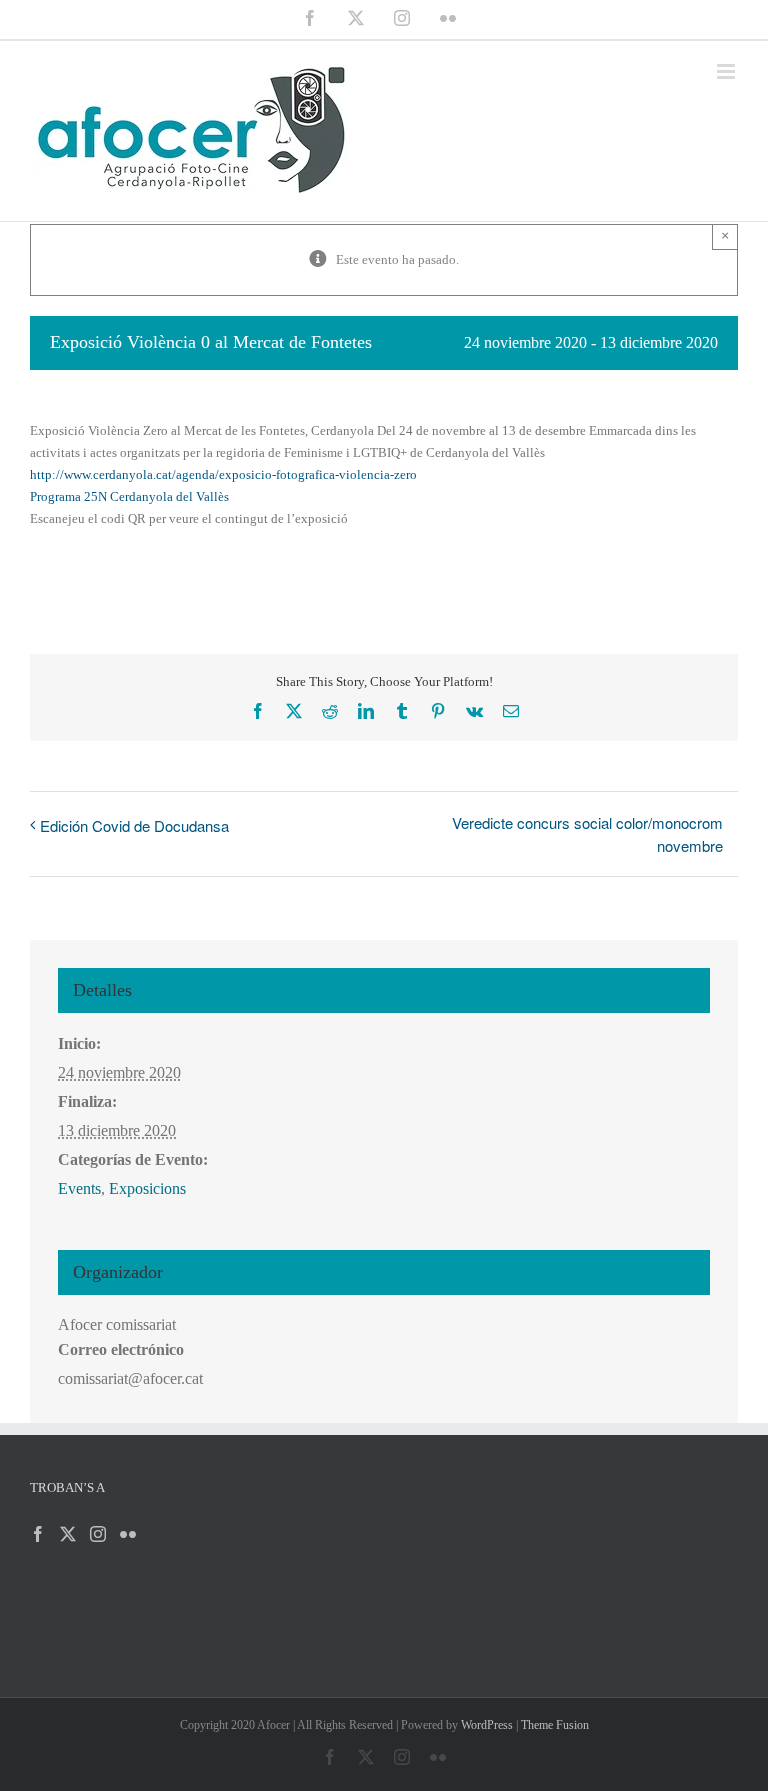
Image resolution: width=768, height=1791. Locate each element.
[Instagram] (98, 1534)
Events (79, 1188)
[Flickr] (128, 1534)
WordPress (487, 1725)
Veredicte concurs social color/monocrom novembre (587, 834)
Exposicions (147, 1188)
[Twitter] (68, 1534)
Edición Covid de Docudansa (134, 825)
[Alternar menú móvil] (727, 71)
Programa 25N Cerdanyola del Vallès (129, 496)
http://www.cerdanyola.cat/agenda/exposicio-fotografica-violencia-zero (223, 474)
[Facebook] (38, 1534)
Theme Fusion (555, 1725)
